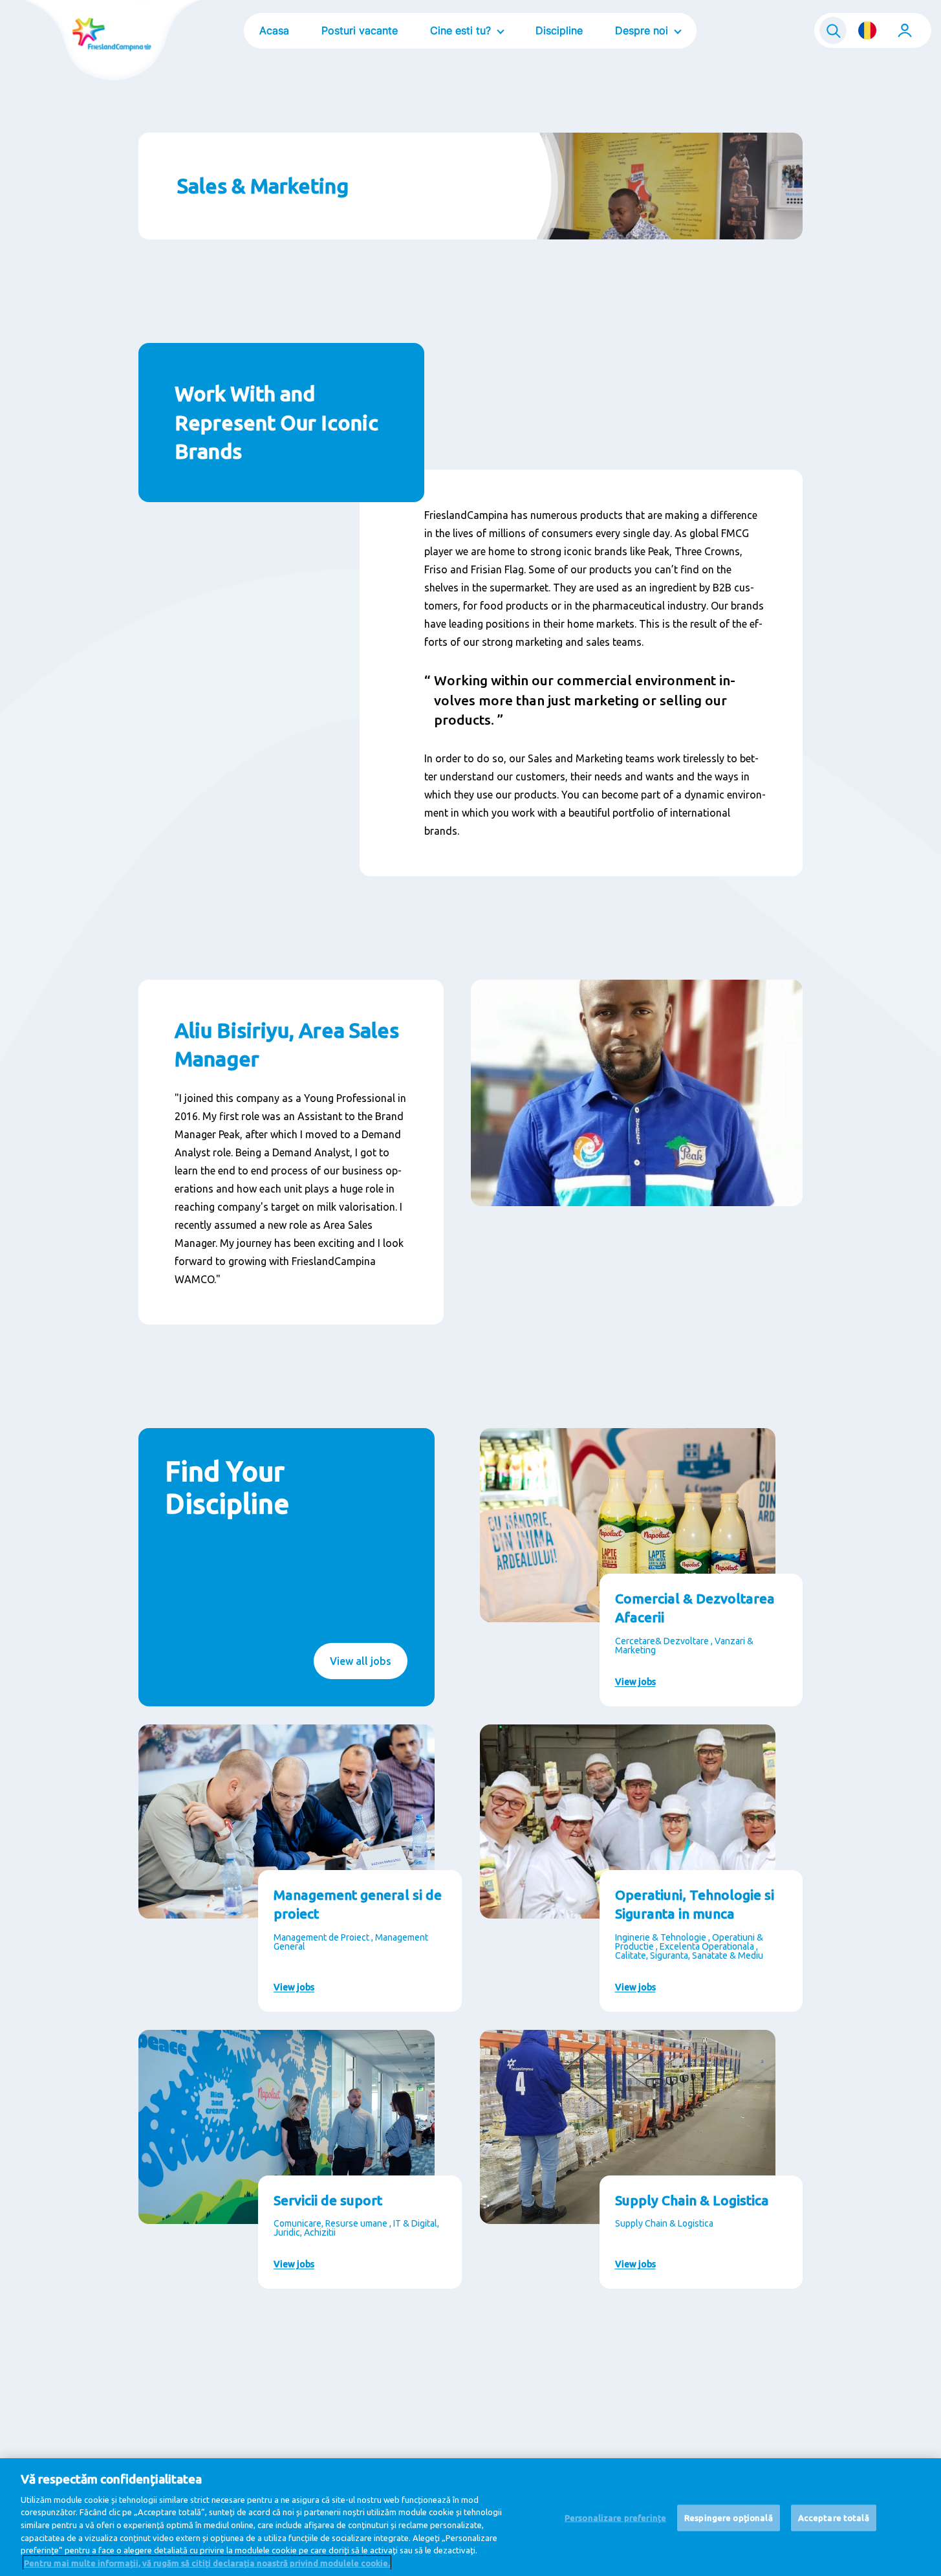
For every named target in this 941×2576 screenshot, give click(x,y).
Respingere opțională (729, 2518)
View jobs (635, 1682)
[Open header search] (833, 30)
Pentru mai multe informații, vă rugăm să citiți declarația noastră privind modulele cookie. (207, 2562)
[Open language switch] (867, 30)
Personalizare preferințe (615, 2518)
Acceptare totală (834, 2518)
